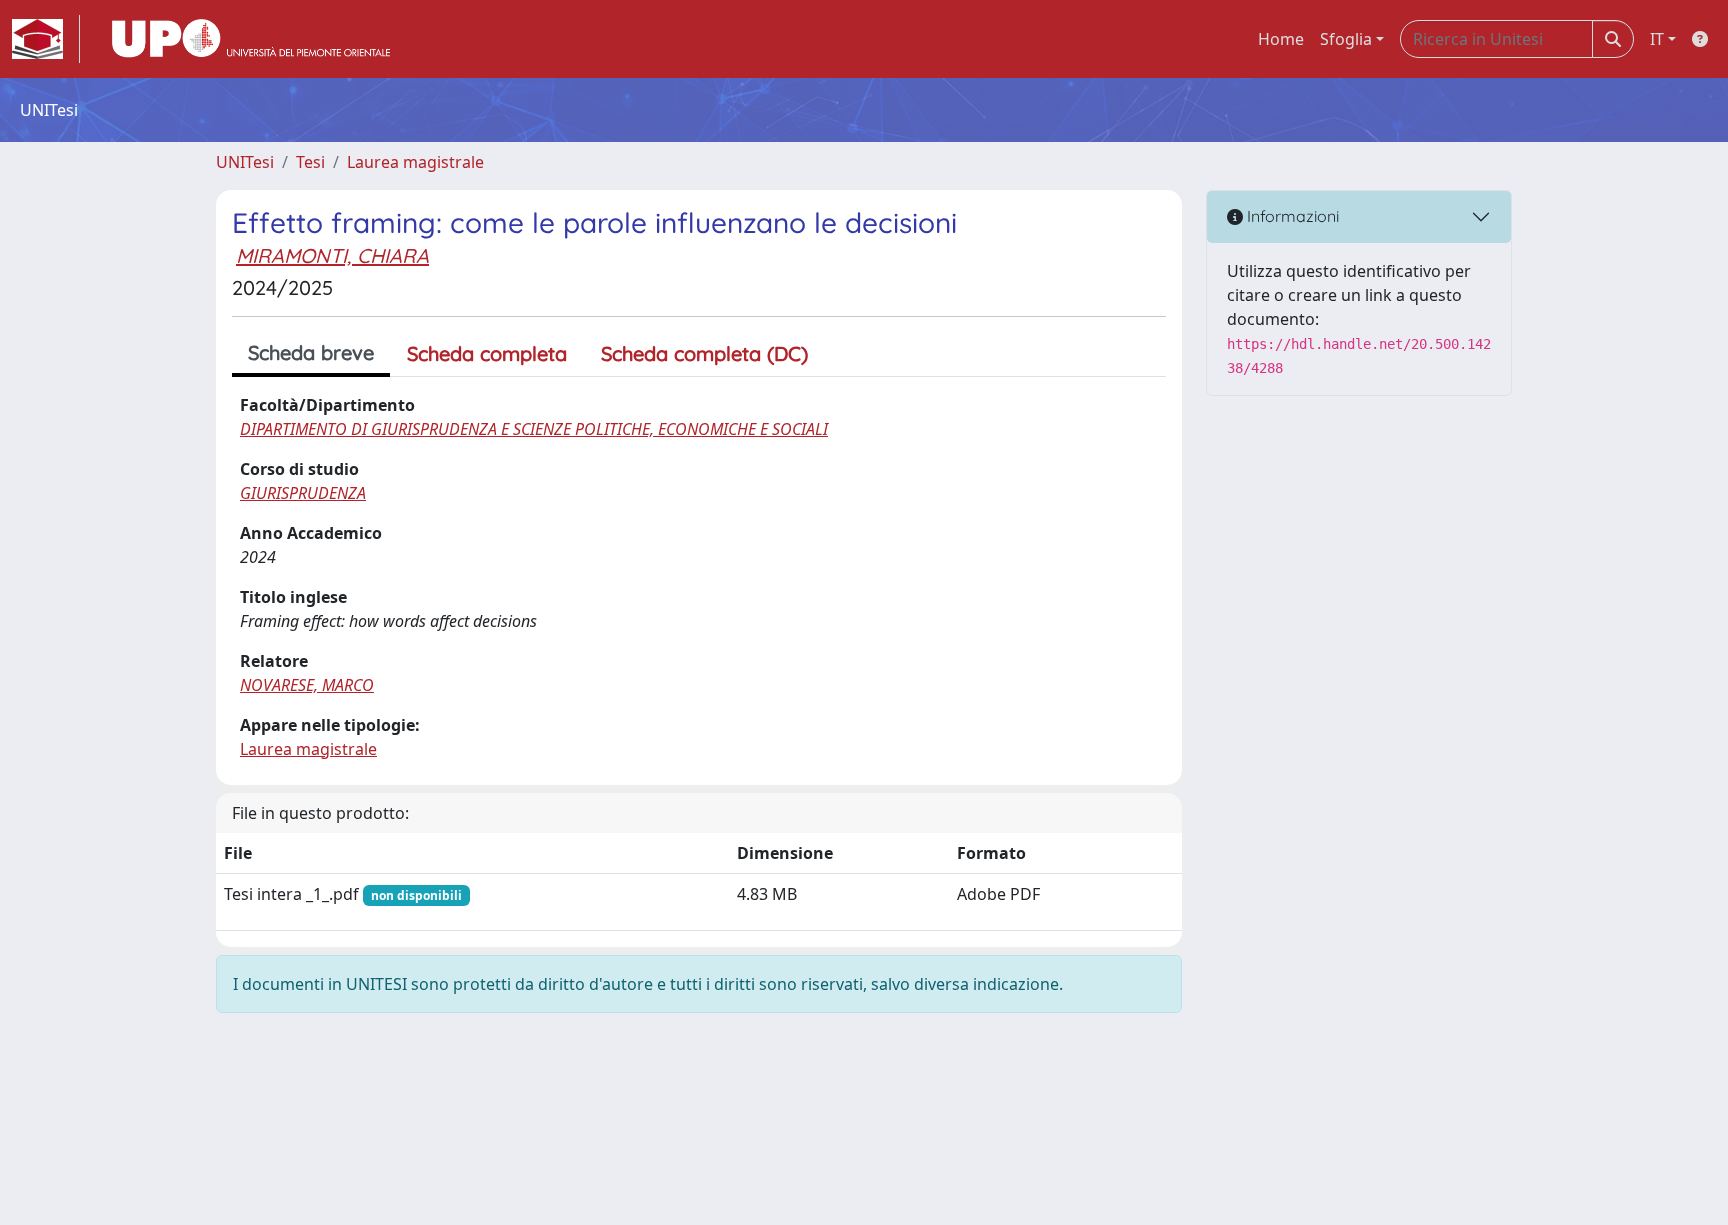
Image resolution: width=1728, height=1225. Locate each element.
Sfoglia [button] (1346, 39)
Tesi (310, 162)
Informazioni (1291, 216)
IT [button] (1657, 39)
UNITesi (245, 162)
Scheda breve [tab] (311, 352)
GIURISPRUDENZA (303, 493)
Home (1281, 39)
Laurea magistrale (415, 162)
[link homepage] (46, 39)
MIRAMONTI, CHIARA (332, 255)
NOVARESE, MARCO (307, 685)
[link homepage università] (251, 39)
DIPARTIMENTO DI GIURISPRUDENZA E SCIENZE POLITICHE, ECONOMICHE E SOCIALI (534, 429)
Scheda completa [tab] (487, 353)
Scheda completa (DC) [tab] (704, 353)
